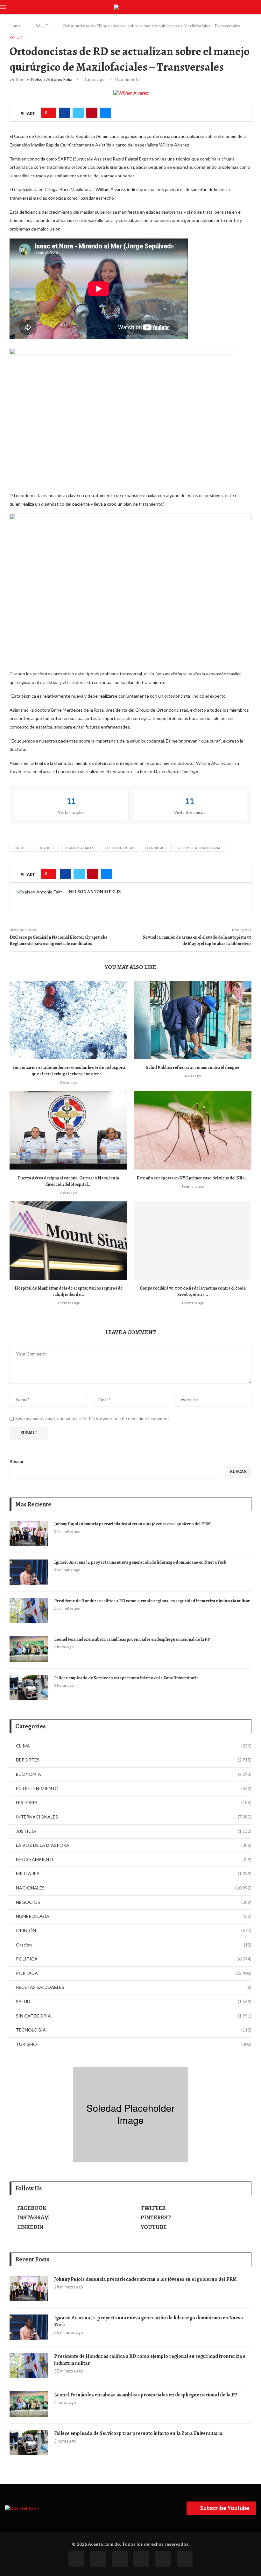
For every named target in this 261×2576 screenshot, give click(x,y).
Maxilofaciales (80, 848)
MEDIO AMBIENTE (134, 1859)
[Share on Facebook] (64, 113)
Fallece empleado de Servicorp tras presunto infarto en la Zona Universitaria (126, 1678)
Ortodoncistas (119, 848)
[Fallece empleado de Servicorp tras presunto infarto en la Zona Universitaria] (29, 1688)
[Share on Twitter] (78, 113)
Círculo (21, 848)
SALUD (42, 26)
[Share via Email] (106, 113)
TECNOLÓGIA (134, 2030)
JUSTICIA (134, 1831)
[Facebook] (76, 2559)
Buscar (17, 1461)
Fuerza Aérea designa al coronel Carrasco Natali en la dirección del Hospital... (68, 1181)
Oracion (134, 1945)
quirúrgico (156, 848)
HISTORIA (134, 1802)
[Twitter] (98, 2559)
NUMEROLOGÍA (134, 1916)
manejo (47, 848)
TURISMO (134, 2044)
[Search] (258, 7)
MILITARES (134, 1873)
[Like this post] (51, 113)
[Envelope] (185, 2559)
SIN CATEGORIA (134, 2016)
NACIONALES (134, 1888)
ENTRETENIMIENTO (134, 1788)
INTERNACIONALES (134, 1817)
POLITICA (134, 1959)
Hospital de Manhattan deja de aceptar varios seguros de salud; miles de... (69, 1291)
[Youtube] (141, 2559)
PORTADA (134, 1973)
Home (15, 26)
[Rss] (163, 2559)
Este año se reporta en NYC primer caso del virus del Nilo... (193, 1178)
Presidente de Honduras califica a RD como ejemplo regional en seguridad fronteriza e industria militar (152, 1601)
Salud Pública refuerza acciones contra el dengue (193, 1067)
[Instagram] (120, 2559)
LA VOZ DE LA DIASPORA (134, 1845)
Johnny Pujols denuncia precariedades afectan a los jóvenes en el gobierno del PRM (133, 1524)
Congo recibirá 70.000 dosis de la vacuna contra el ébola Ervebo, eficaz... (193, 1291)
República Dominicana (199, 848)
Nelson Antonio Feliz (52, 79)
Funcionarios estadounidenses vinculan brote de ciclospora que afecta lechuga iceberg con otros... (69, 1071)
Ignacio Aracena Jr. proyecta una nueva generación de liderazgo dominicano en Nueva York (140, 1562)
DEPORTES (134, 1760)
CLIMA (134, 1746)
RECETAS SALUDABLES (134, 1987)
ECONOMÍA (134, 1774)
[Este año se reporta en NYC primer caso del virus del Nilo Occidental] (193, 1130)
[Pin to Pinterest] (92, 113)
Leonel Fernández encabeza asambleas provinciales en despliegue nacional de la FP (132, 1639)
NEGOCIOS (134, 1902)
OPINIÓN (134, 1930)
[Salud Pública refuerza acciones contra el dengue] (193, 1020)
